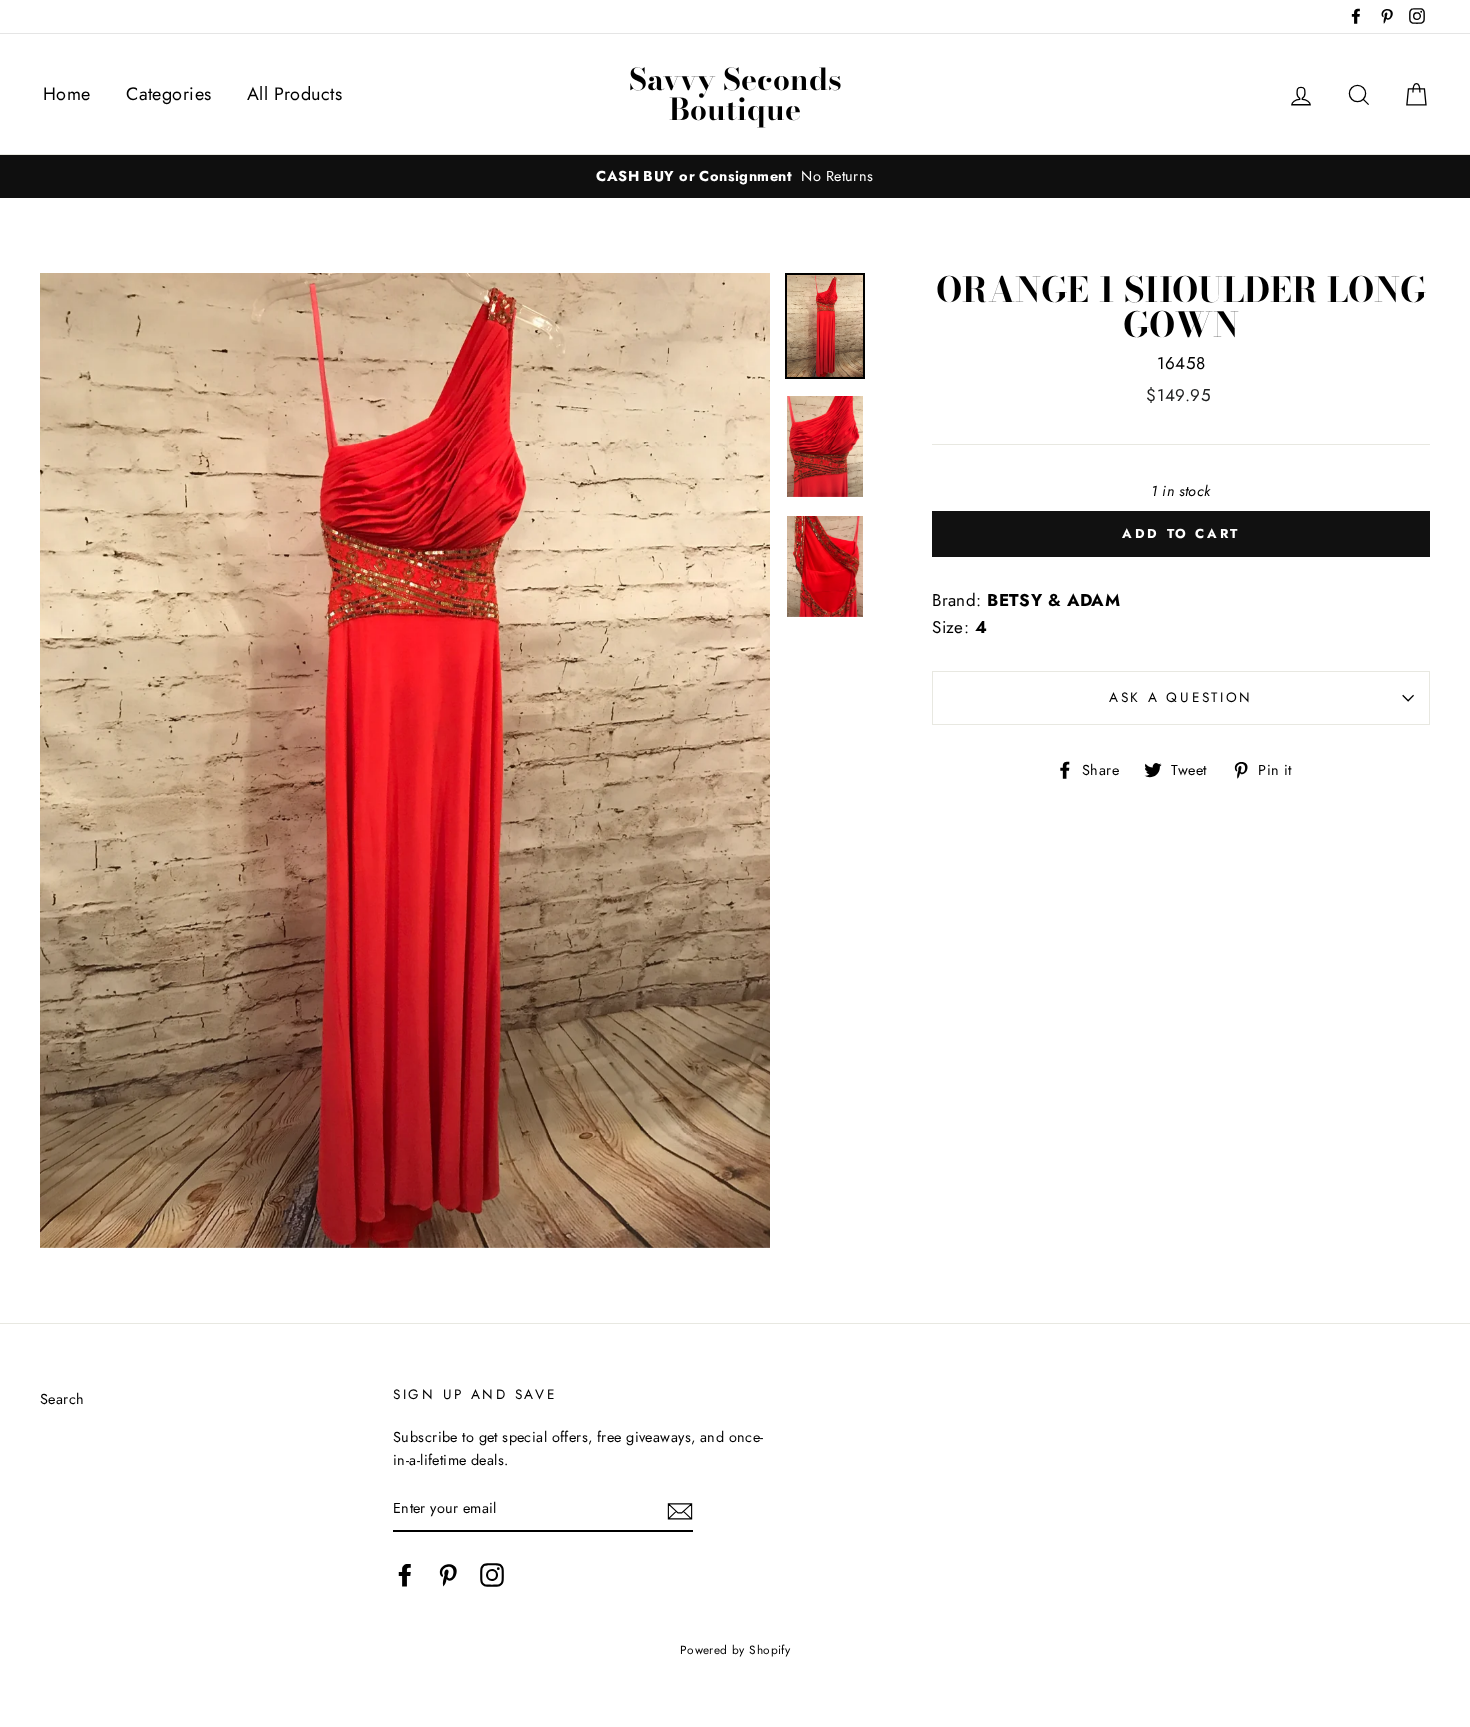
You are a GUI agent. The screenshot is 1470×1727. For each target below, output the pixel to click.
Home (67, 94)
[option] (735, 176)
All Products (294, 94)
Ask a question (1181, 697)
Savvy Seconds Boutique (735, 94)
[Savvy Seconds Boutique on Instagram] (492, 1574)
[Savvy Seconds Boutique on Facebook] (405, 1574)
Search (62, 1399)
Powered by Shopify (735, 1649)
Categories (168, 94)
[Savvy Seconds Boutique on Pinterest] (448, 1574)
